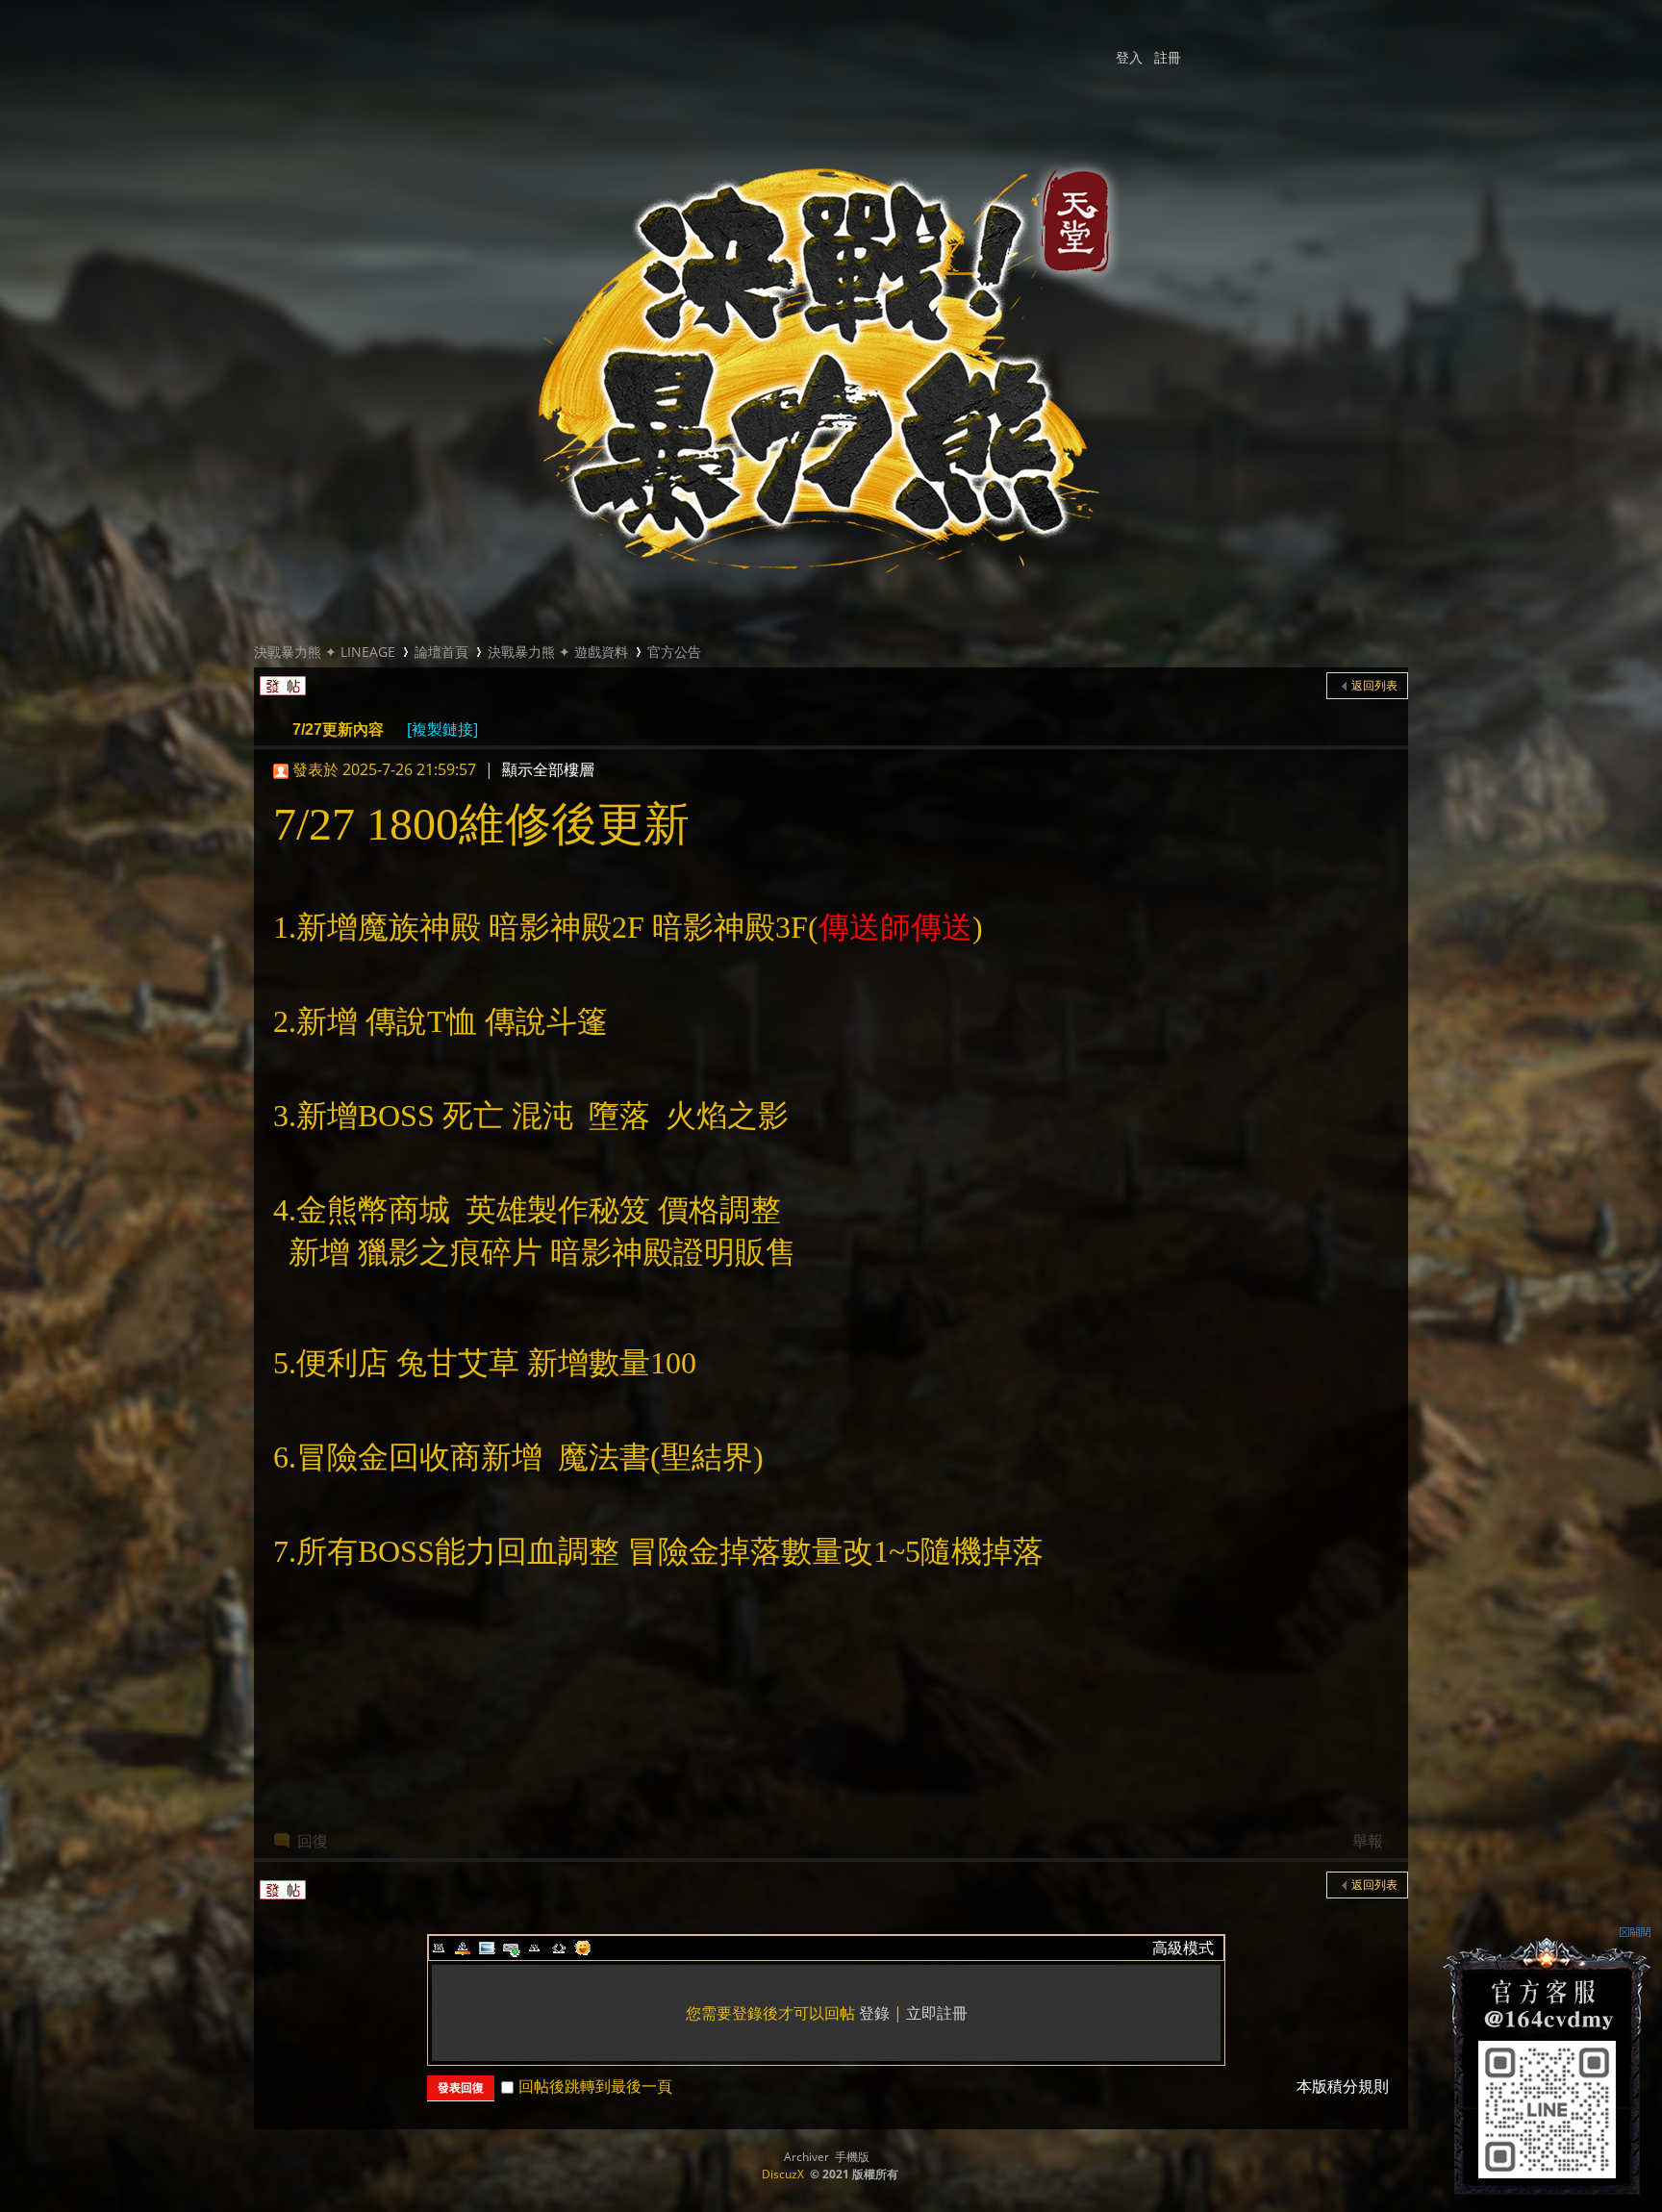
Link (511, 1948)
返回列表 (1374, 685)
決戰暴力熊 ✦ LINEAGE (325, 652)
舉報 (1368, 1841)
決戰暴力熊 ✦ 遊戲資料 (558, 652)
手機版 (852, 2157)
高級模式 (1183, 1948)
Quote (535, 1948)
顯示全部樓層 (548, 769)
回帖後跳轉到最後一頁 (595, 2086)
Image (487, 1948)
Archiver (806, 2157)
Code (559, 1948)
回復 (313, 1841)
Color (463, 1948)
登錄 (874, 2013)
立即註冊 (937, 2013)
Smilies (583, 1948)
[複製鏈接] (442, 729)
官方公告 (674, 652)
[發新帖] (280, 682)
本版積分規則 (1343, 2086)
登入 (1129, 57)
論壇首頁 (441, 652)
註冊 (1168, 57)
